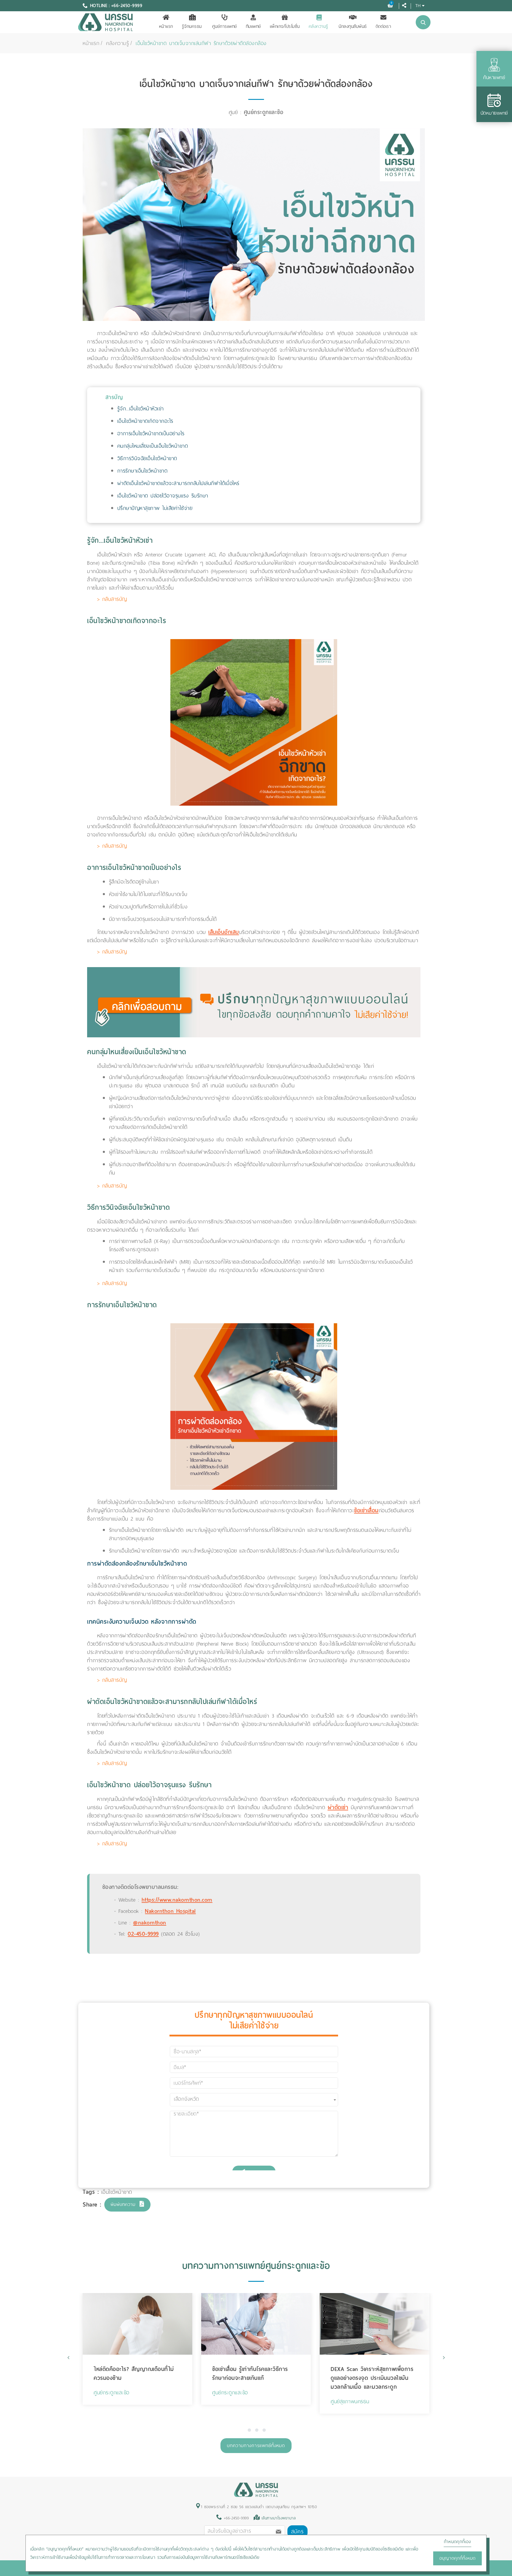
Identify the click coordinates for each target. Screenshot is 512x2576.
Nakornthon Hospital (170, 1911)
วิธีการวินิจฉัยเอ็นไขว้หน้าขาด (147, 458)
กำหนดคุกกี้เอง (457, 2542)
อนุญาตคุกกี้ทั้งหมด (457, 2558)
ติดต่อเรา (384, 26)
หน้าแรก (166, 26)
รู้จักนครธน (192, 26)
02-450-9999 (143, 1934)
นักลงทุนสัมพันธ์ (353, 26)
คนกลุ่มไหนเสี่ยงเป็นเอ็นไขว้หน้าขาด (153, 446)
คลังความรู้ (319, 26)
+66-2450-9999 (235, 2518)
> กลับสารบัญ (112, 599)
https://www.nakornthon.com (177, 1900)
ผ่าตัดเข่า (338, 1807)
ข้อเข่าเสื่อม (366, 1510)
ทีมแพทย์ (253, 26)
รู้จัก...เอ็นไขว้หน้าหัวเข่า (141, 409)
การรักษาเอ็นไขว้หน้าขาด (143, 471)
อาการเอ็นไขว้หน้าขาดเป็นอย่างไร (151, 433)
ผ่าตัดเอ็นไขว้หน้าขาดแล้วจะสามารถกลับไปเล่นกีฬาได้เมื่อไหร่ (178, 483)
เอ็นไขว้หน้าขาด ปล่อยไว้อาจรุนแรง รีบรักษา (163, 496)
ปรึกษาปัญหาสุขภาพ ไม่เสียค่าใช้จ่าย (155, 508)
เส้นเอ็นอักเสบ (224, 932)
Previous (69, 2357)
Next (443, 2357)
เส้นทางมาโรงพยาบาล (279, 2518)
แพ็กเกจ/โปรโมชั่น (285, 26)
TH (418, 5)
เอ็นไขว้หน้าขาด (117, 2192)
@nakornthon (150, 1923)
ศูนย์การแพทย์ (225, 26)
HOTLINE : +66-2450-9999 (116, 6)
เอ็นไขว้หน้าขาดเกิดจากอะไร (145, 421)
